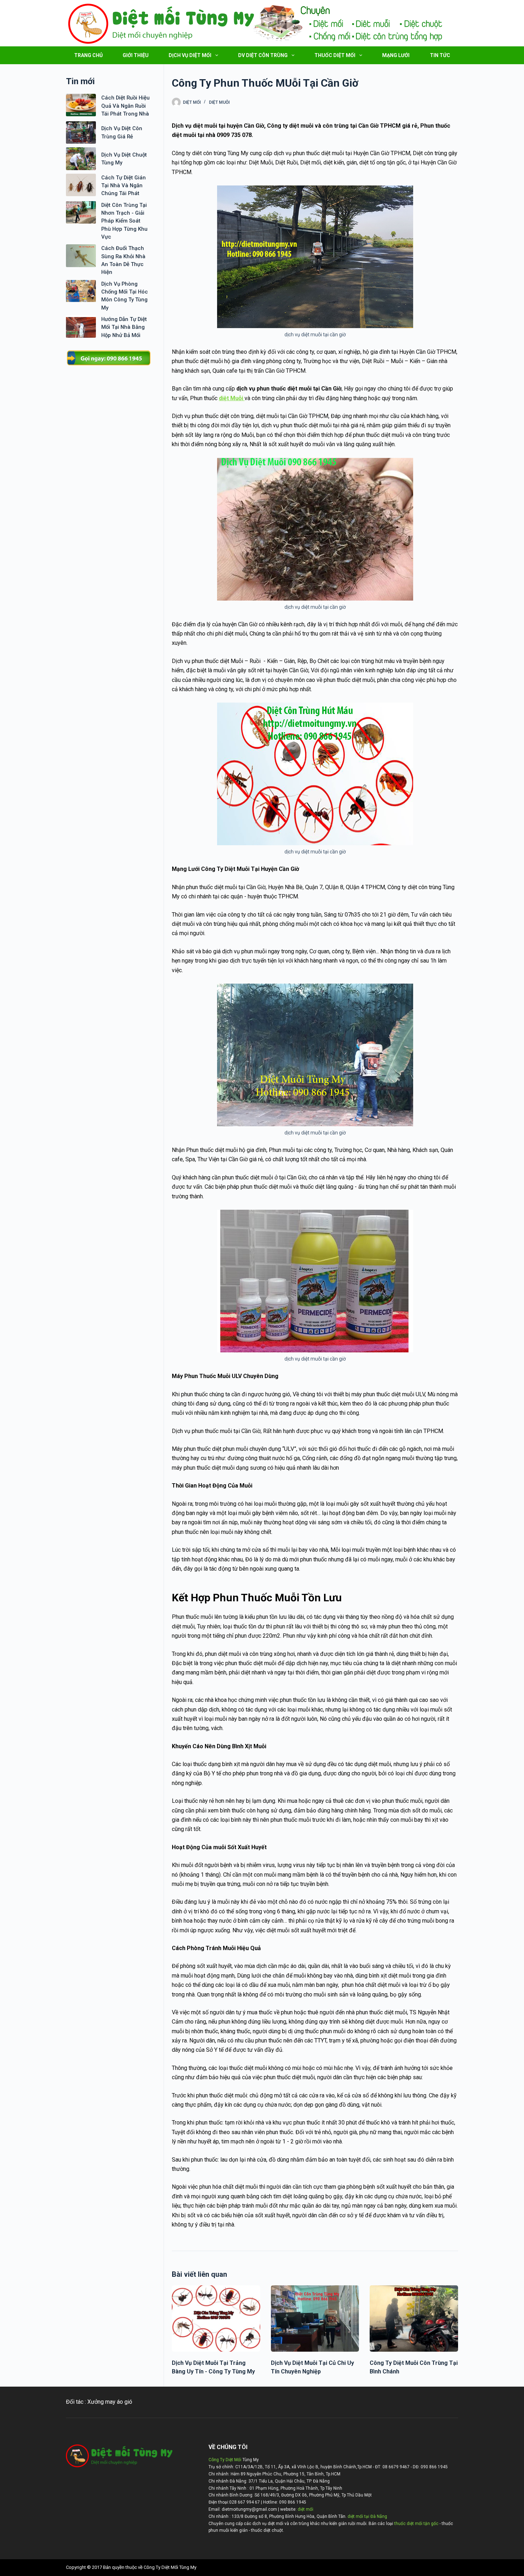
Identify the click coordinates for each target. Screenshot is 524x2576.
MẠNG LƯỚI (396, 55)
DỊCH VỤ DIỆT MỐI (190, 55)
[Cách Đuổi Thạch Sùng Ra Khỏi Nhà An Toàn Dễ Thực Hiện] (81, 256)
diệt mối (305, 2509)
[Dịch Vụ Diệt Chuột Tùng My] (81, 159)
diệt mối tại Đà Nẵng (367, 2516)
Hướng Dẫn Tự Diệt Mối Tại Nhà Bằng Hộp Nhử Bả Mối (124, 327)
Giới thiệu (136, 55)
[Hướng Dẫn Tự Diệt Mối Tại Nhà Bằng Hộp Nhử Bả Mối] (81, 327)
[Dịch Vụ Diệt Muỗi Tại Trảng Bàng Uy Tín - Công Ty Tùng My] (216, 2319)
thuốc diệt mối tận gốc (416, 2524)
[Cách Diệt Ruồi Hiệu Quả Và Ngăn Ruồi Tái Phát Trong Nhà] (81, 105)
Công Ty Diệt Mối (225, 2460)
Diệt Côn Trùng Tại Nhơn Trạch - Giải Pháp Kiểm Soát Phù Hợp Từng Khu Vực (124, 221)
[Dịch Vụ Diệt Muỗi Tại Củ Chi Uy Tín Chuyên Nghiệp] (315, 2319)
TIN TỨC (440, 55)
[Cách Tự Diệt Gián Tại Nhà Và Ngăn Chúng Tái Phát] (81, 185)
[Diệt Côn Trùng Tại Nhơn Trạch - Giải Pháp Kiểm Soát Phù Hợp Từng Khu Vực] (81, 212)
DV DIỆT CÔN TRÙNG (263, 55)
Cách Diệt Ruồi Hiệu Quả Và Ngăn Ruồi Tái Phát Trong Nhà (125, 106)
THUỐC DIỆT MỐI (335, 55)
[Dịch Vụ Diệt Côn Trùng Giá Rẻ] (81, 132)
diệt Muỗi (232, 398)
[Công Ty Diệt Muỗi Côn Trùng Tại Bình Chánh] (414, 2319)
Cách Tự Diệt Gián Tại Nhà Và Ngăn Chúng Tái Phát (124, 186)
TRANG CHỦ (88, 55)
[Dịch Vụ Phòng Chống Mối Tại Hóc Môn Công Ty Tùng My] (81, 291)
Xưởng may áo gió (110, 2402)
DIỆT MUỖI (219, 102)
